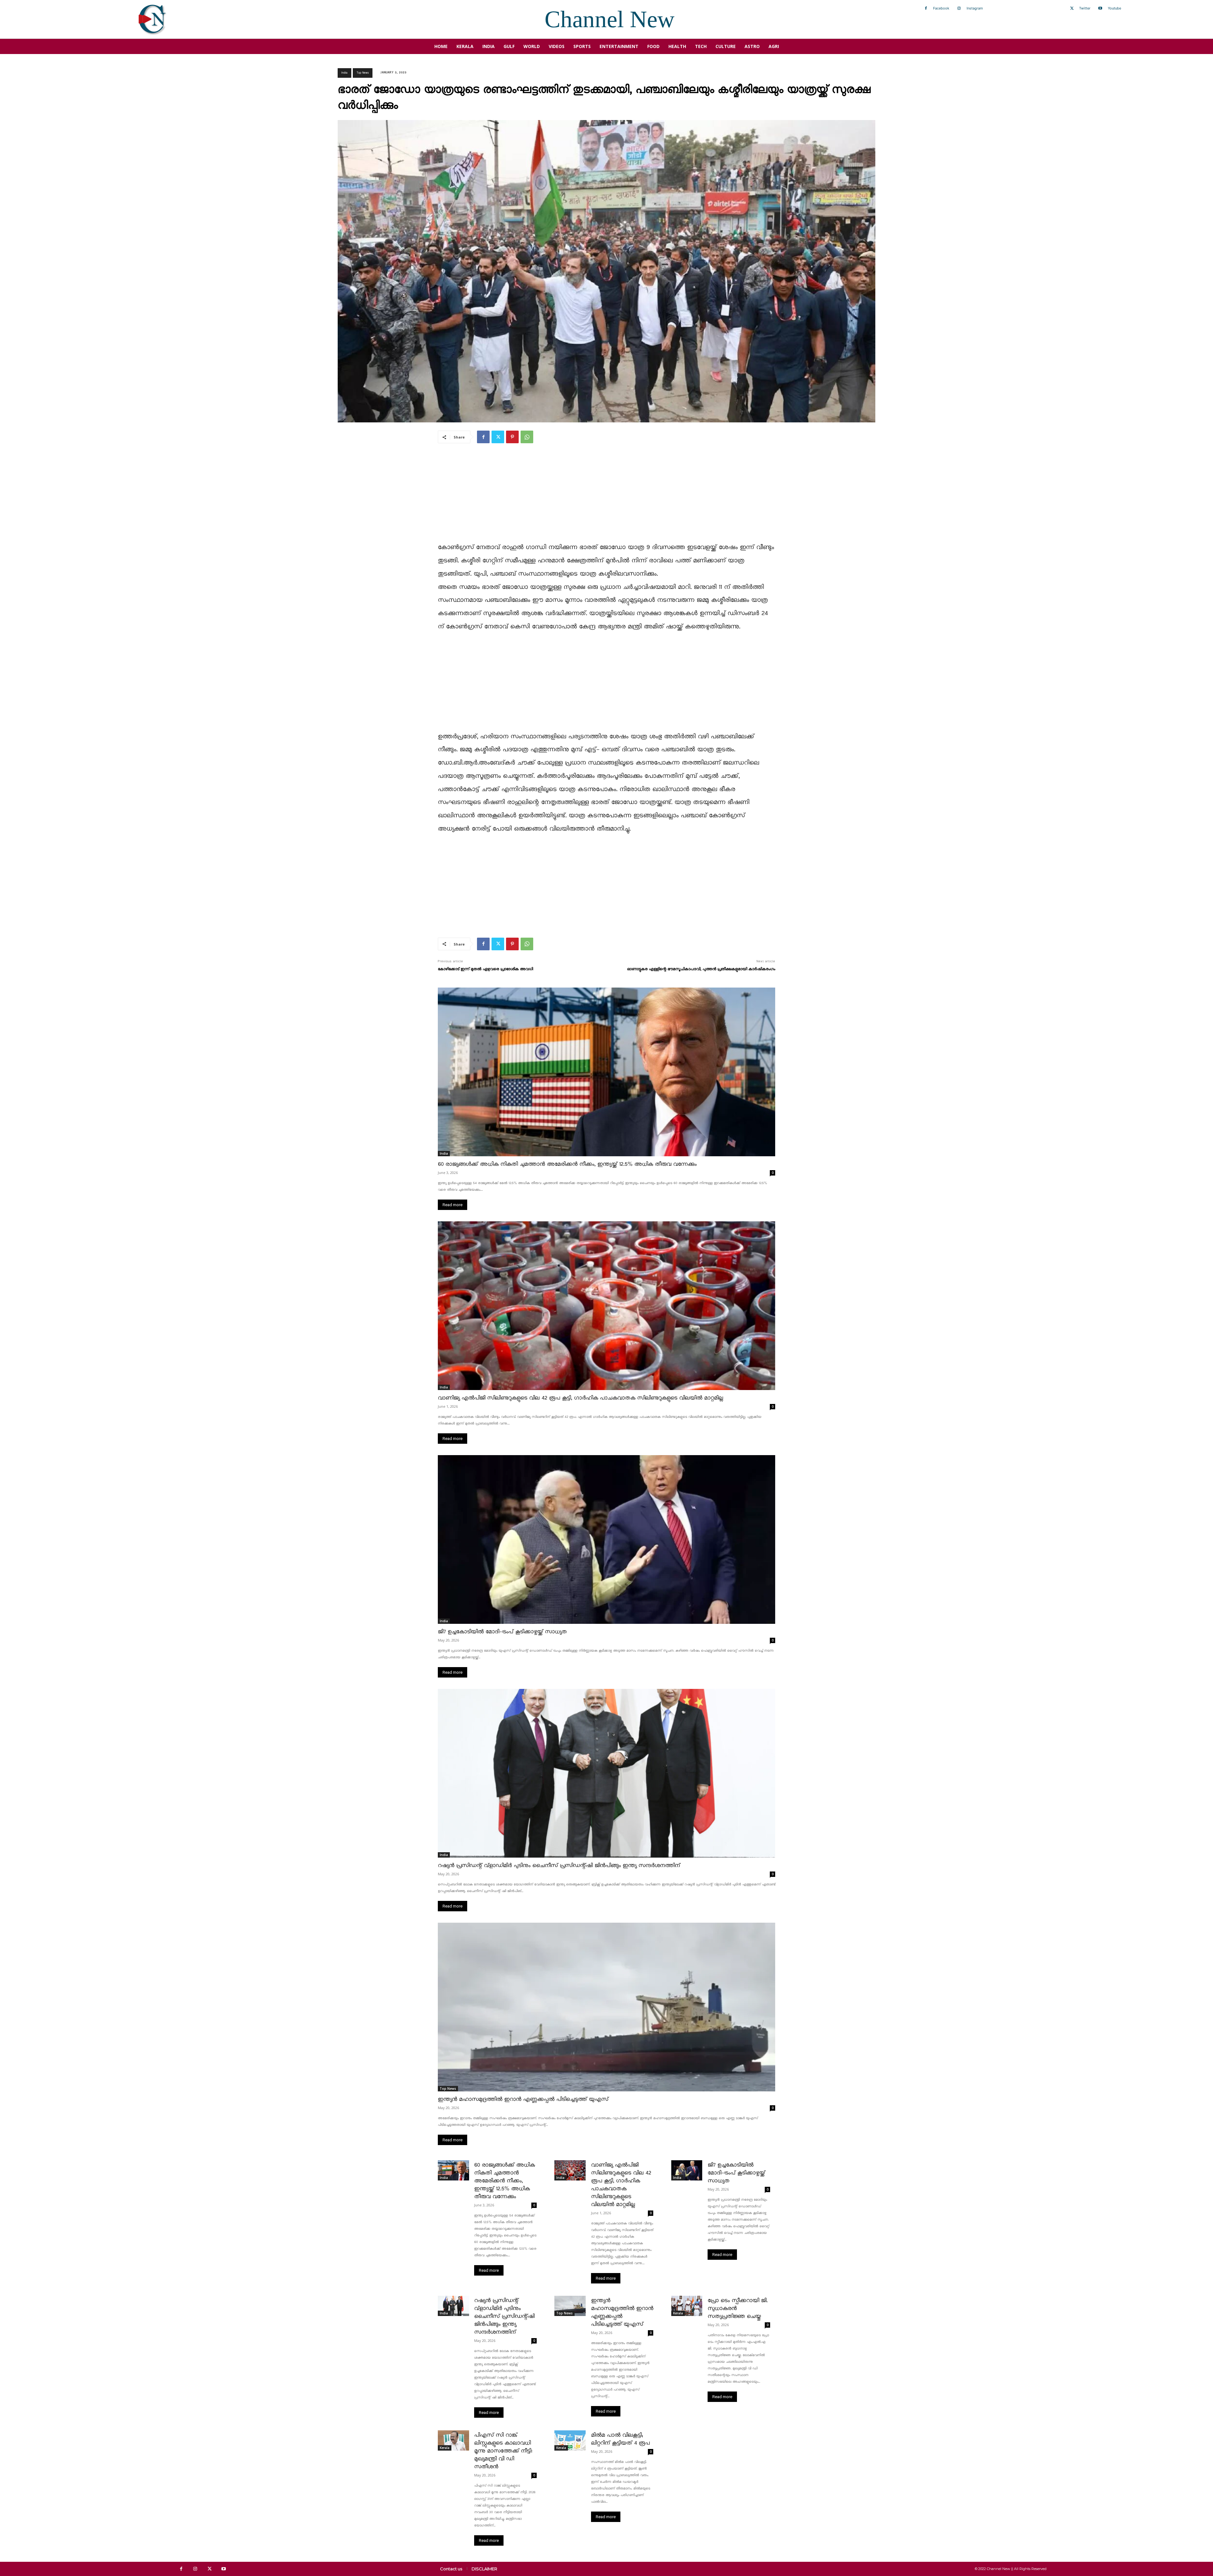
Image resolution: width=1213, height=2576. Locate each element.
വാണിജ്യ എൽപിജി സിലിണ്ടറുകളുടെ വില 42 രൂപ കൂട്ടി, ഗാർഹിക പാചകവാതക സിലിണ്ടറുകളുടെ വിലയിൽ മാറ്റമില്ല (580, 1398)
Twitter (1085, 8)
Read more (453, 1205)
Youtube (1114, 8)
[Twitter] (1072, 9)
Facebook (941, 8)
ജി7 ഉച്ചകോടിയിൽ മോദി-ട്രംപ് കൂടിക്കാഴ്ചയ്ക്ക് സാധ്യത (502, 1632)
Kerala (678, 2313)
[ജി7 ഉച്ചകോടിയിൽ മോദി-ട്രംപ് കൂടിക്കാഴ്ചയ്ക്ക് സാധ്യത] (606, 1539)
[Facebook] (926, 9)
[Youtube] (1100, 9)
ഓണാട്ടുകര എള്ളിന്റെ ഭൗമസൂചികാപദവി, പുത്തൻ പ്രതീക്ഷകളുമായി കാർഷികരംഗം (701, 969)
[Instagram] (959, 9)
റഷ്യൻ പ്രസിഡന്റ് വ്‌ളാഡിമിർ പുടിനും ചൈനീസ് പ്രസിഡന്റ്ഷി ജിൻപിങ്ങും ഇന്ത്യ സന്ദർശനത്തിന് (559, 1866)
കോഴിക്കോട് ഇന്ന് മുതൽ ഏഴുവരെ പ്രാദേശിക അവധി (485, 969)
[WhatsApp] (527, 437)
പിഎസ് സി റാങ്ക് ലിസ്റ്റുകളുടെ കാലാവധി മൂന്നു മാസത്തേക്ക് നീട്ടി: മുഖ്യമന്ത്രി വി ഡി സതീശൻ (503, 2451)
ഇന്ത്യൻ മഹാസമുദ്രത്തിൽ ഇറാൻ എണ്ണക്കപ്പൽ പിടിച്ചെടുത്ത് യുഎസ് (523, 2099)
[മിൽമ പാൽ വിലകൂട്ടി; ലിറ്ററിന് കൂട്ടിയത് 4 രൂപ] (570, 2440)
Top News (363, 73)
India (344, 73)
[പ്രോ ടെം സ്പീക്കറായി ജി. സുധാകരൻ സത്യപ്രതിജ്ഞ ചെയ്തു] (687, 2306)
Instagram (975, 8)
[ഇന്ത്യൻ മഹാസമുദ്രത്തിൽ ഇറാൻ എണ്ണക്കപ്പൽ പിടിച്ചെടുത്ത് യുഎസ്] (606, 2007)
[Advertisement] (606, 497)
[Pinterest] (512, 437)
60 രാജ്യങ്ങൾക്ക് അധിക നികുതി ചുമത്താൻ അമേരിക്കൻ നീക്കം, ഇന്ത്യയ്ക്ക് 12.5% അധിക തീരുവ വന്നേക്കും (567, 1164)
